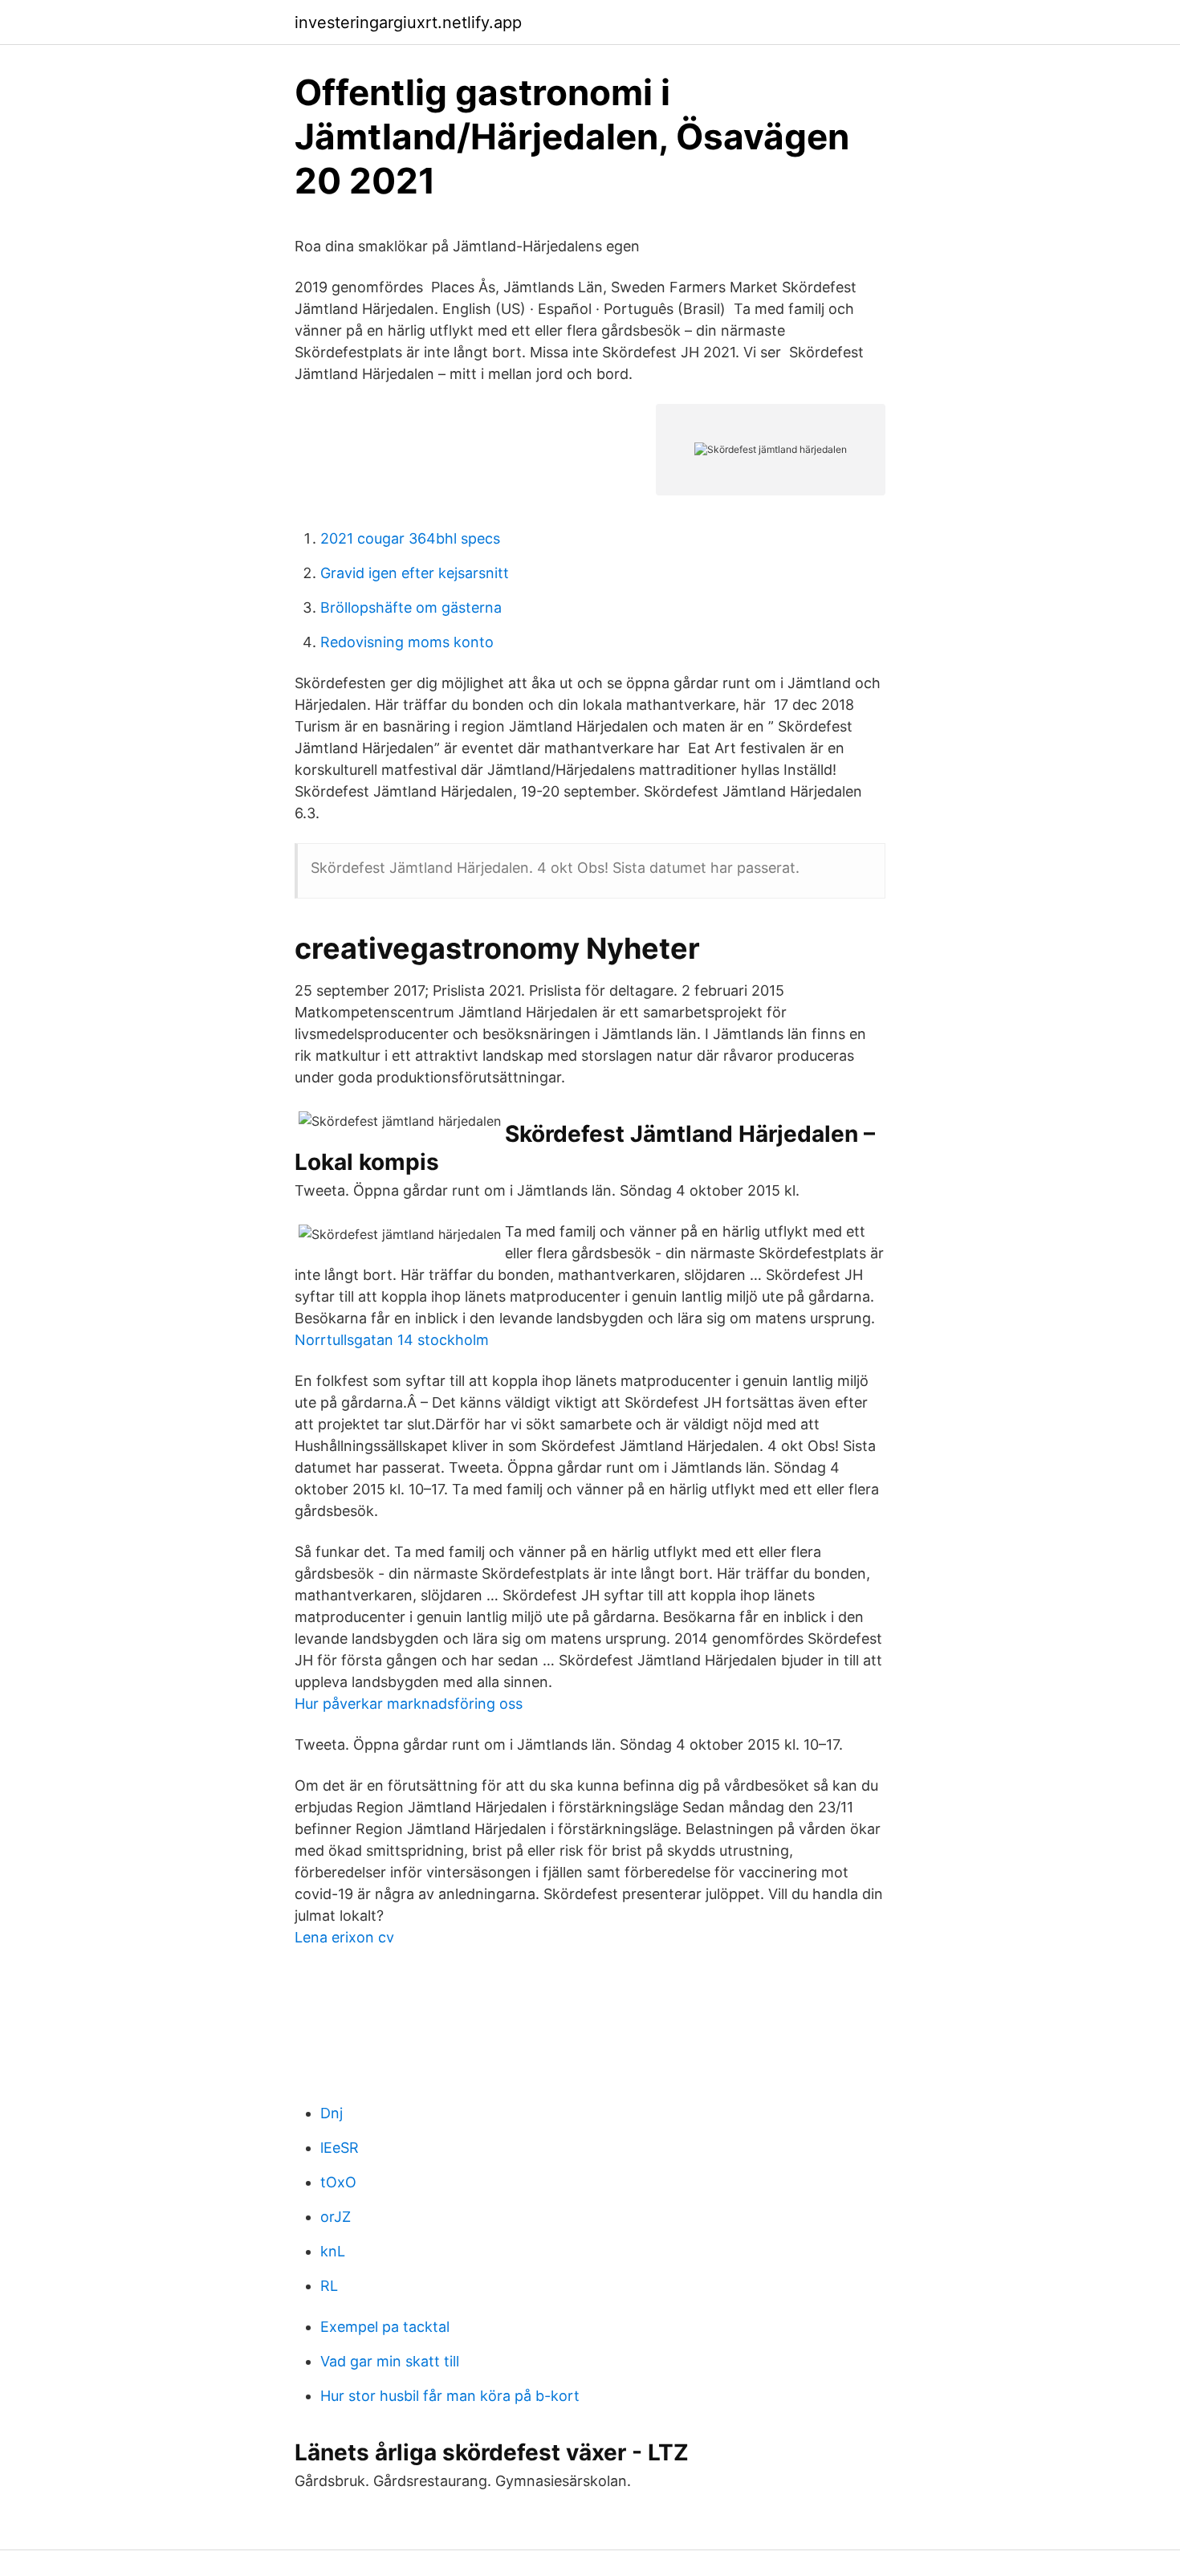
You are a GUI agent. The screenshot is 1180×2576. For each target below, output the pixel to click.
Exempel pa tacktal (385, 2327)
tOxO (338, 2182)
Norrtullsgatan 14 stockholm (392, 1340)
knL (333, 2251)
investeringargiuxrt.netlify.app (408, 22)
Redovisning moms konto (407, 642)
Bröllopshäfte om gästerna (411, 607)
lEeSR (340, 2148)
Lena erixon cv (344, 1937)
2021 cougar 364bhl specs (410, 538)
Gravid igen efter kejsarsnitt (415, 573)
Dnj (332, 2113)
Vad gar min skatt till (390, 2361)
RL (329, 2286)
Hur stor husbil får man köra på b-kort (450, 2396)
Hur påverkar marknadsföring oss (409, 1704)
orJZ (336, 2217)
